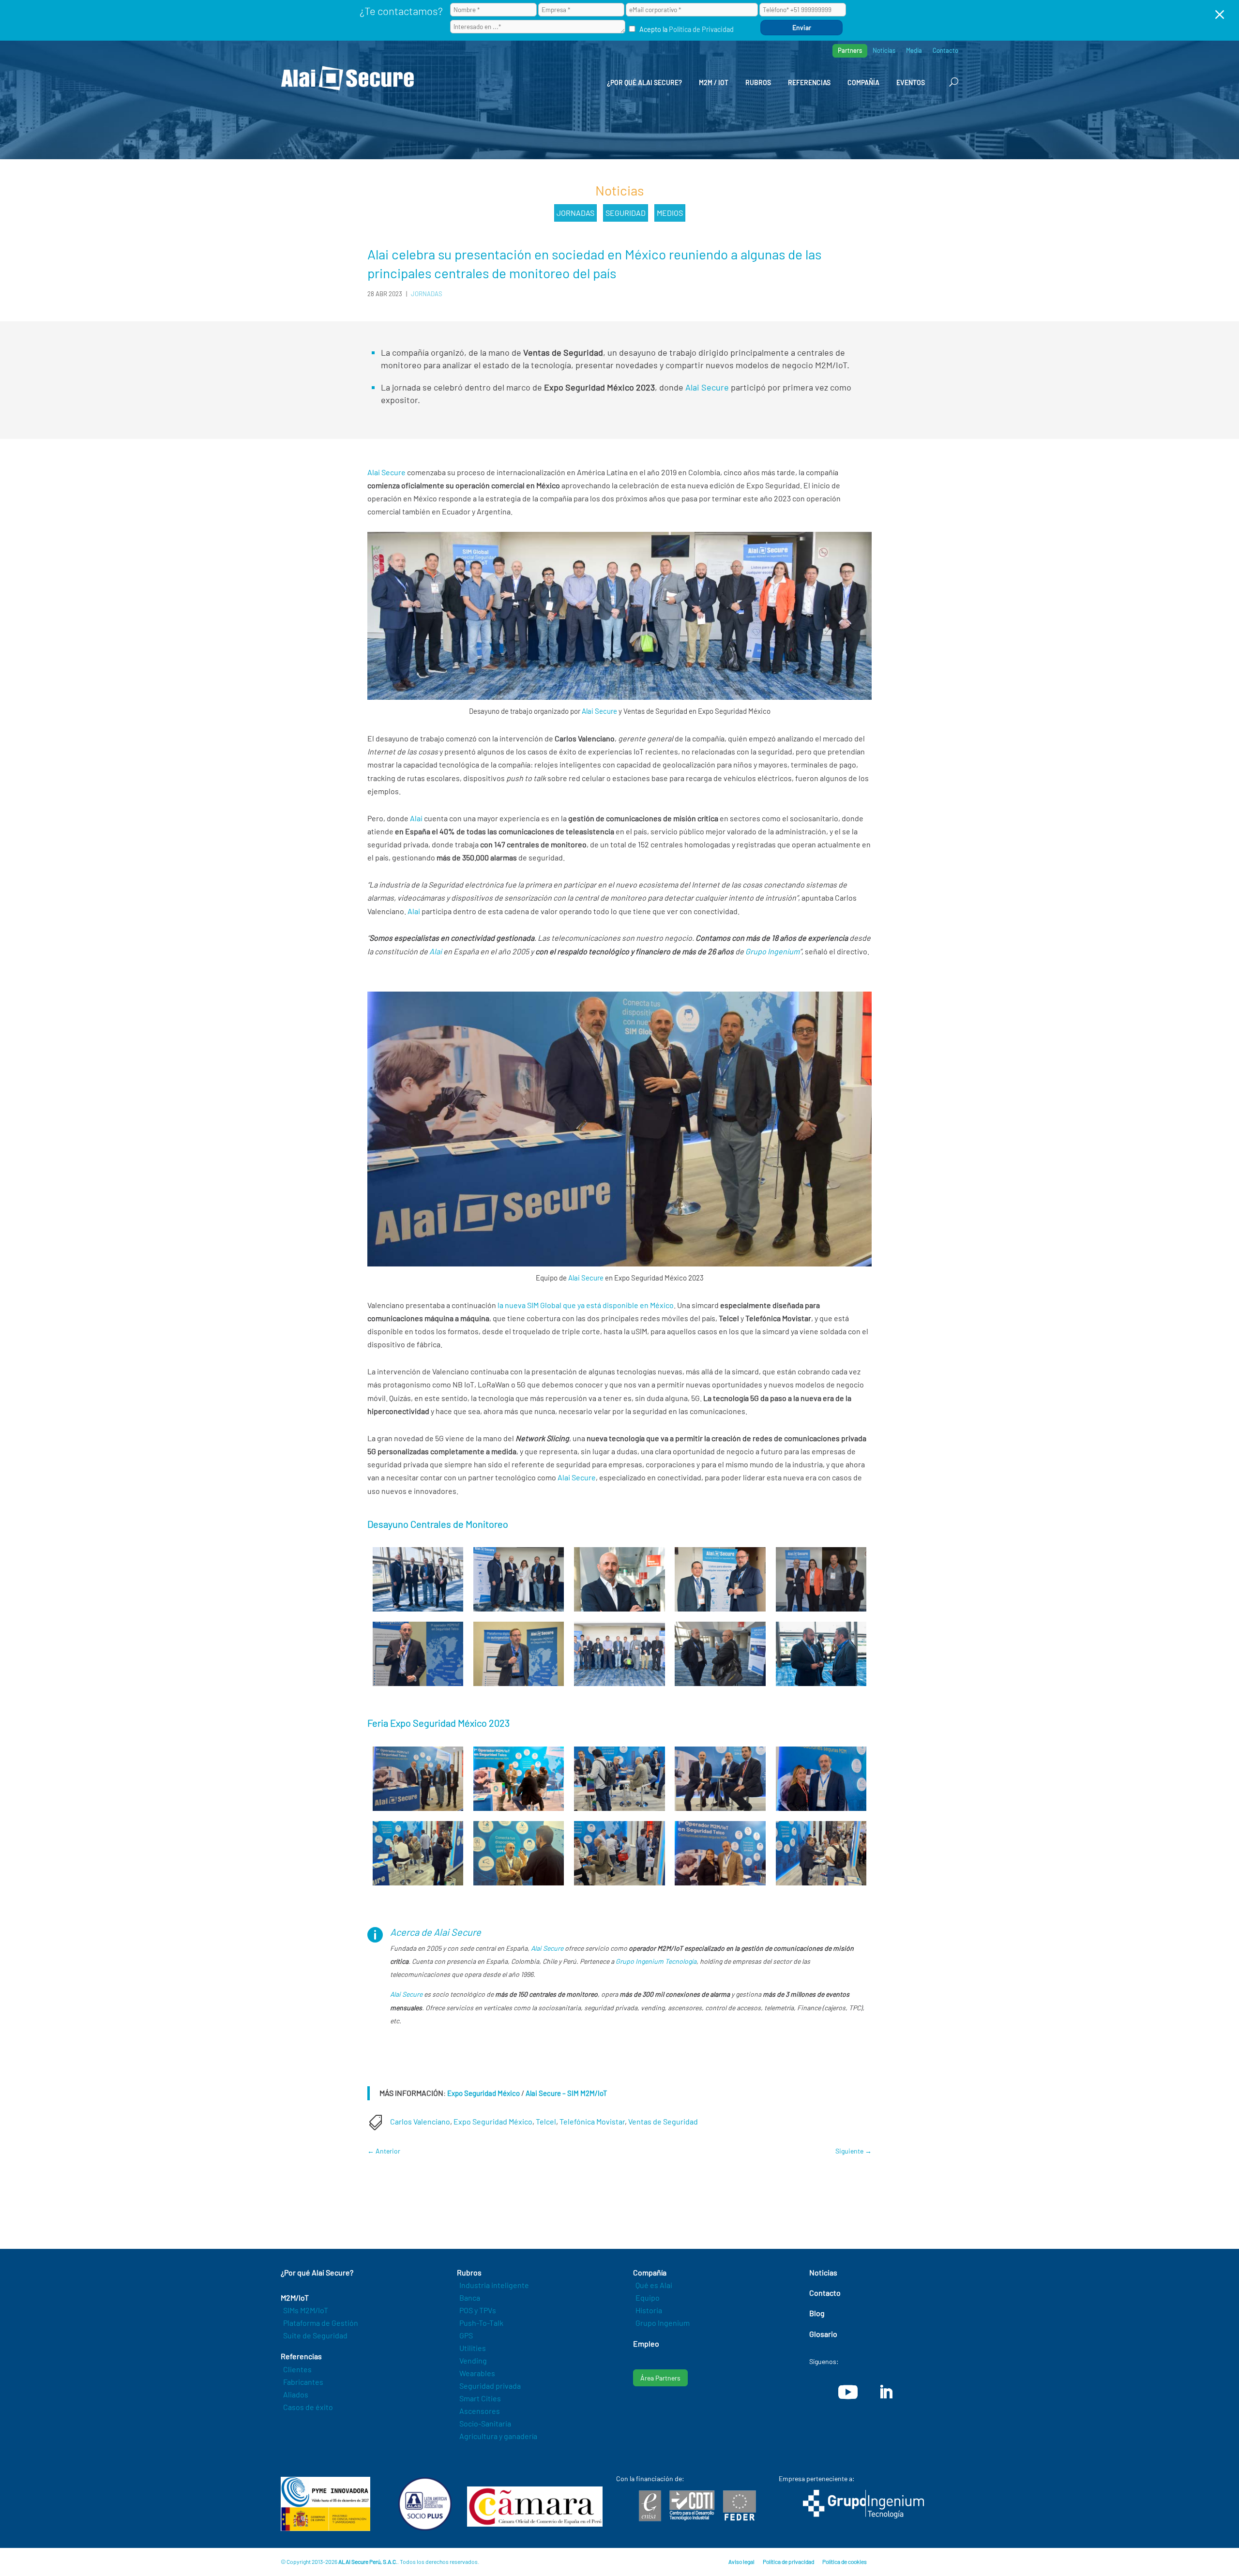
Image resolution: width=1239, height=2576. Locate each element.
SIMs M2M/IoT (306, 2310)
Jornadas (575, 213)
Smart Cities (480, 2398)
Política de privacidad (788, 2561)
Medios (670, 213)
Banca (470, 2297)
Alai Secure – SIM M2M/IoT (567, 2093)
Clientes (297, 2369)
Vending (473, 2360)
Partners (850, 50)
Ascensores (480, 2411)
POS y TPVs (478, 2310)
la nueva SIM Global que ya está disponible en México (585, 1305)
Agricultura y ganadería (498, 2436)
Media (914, 51)
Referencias (809, 83)
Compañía (863, 83)
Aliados (296, 2394)
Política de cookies (845, 2561)
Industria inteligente (494, 2285)
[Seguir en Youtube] (848, 2392)
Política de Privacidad (701, 29)
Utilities (473, 2348)
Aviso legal (741, 2561)
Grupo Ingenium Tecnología (656, 1961)
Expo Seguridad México (484, 2093)
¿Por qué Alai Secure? (644, 83)
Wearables (477, 2373)
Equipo (648, 2297)
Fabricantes (303, 2382)
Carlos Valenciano (420, 2121)
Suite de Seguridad (315, 2335)
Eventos (911, 83)
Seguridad (626, 213)
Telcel (546, 2121)
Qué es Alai (654, 2285)
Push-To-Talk (481, 2323)
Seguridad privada (490, 2386)
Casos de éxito (308, 2407)
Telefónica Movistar (592, 2121)
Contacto (945, 51)
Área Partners (660, 2378)
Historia (649, 2310)
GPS (466, 2335)
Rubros (758, 83)
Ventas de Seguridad (663, 2121)
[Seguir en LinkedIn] (886, 2392)
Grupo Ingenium (772, 951)
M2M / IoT (714, 83)
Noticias (884, 51)
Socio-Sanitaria (485, 2423)
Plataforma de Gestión (321, 2323)
